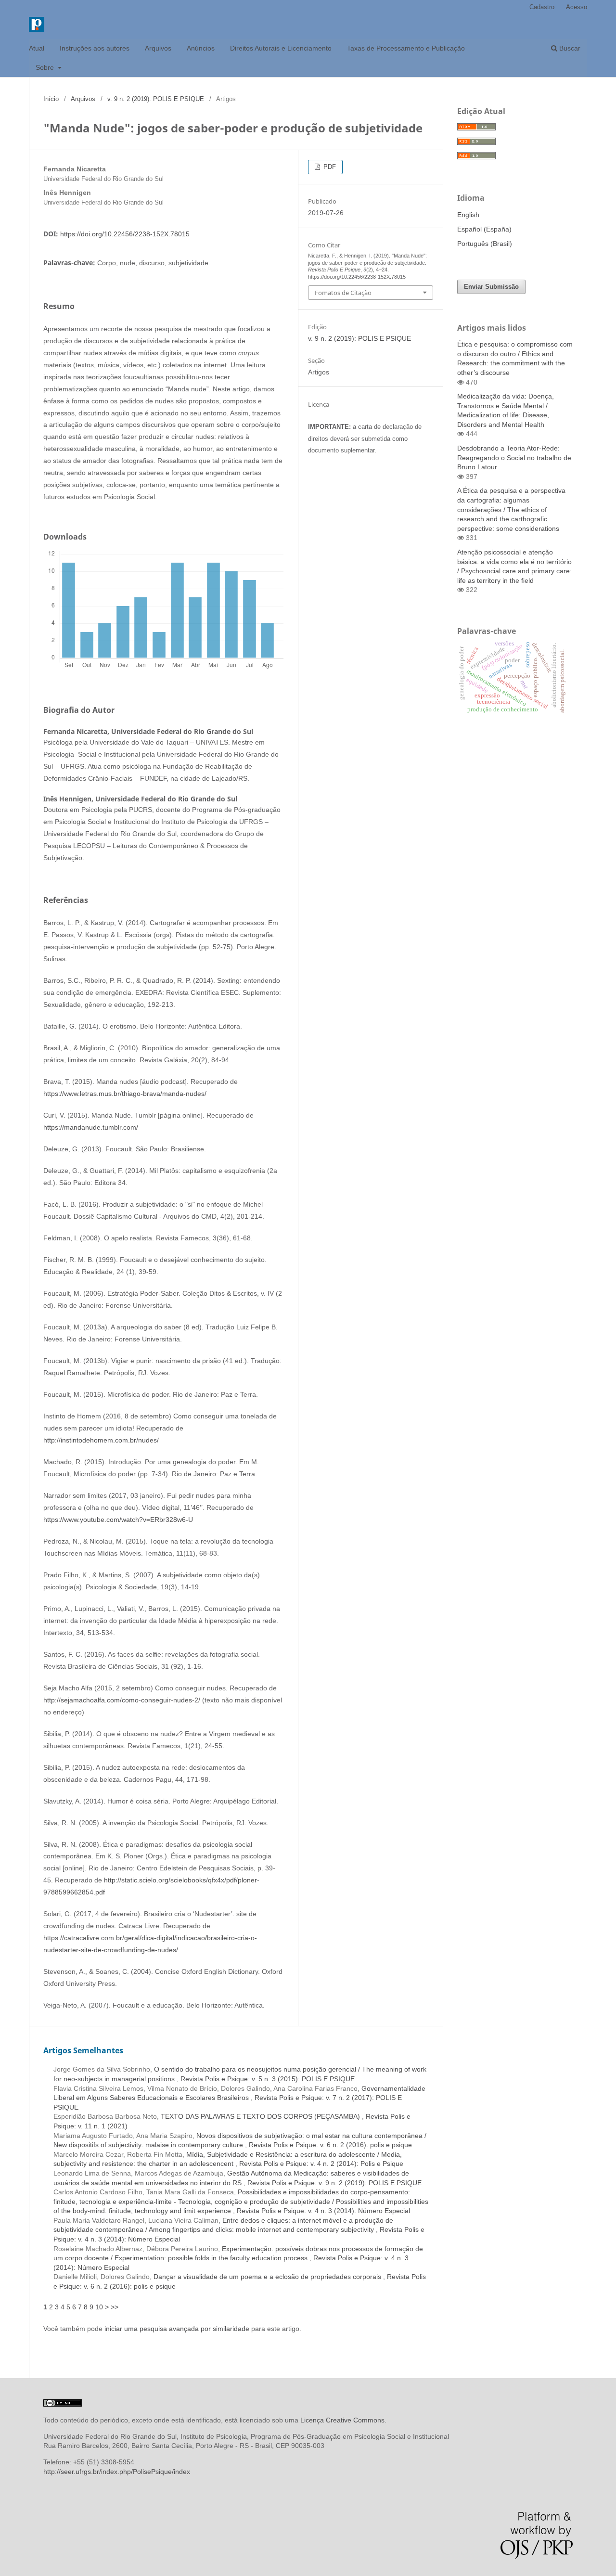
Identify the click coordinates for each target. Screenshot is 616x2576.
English (468, 215)
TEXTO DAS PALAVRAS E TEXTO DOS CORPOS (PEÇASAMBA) (261, 2116)
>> (115, 2307)
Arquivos (158, 48)
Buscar (569, 48)
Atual (37, 48)
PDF (329, 167)
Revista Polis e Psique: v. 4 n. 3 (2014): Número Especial (323, 2211)
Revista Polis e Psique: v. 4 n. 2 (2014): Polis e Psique (321, 2164)
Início (51, 99)
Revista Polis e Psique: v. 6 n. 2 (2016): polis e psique (330, 2145)
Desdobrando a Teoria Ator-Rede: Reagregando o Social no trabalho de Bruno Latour (514, 457)
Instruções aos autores (95, 48)
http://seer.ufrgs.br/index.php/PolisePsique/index (117, 2472)
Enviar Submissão (491, 287)
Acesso (577, 7)
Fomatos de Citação (343, 293)
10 (99, 2307)
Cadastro (542, 7)
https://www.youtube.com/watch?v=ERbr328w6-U (118, 1520)
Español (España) (484, 229)
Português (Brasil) (485, 244)
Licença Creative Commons (342, 2420)
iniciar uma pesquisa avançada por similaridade (177, 2329)
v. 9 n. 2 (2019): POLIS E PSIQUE (156, 99)
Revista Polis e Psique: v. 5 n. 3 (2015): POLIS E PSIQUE (268, 2079)
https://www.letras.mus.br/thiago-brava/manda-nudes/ (125, 1094)
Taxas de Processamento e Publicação (406, 48)
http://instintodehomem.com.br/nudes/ (101, 1440)
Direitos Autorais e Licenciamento (281, 48)
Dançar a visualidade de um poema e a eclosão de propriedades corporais (268, 2277)
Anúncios (201, 48)
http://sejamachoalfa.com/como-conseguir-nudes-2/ (122, 1700)
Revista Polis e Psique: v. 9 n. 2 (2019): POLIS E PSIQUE (334, 2183)
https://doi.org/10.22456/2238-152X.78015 (125, 234)
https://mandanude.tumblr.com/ (91, 1127)
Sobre (46, 67)
